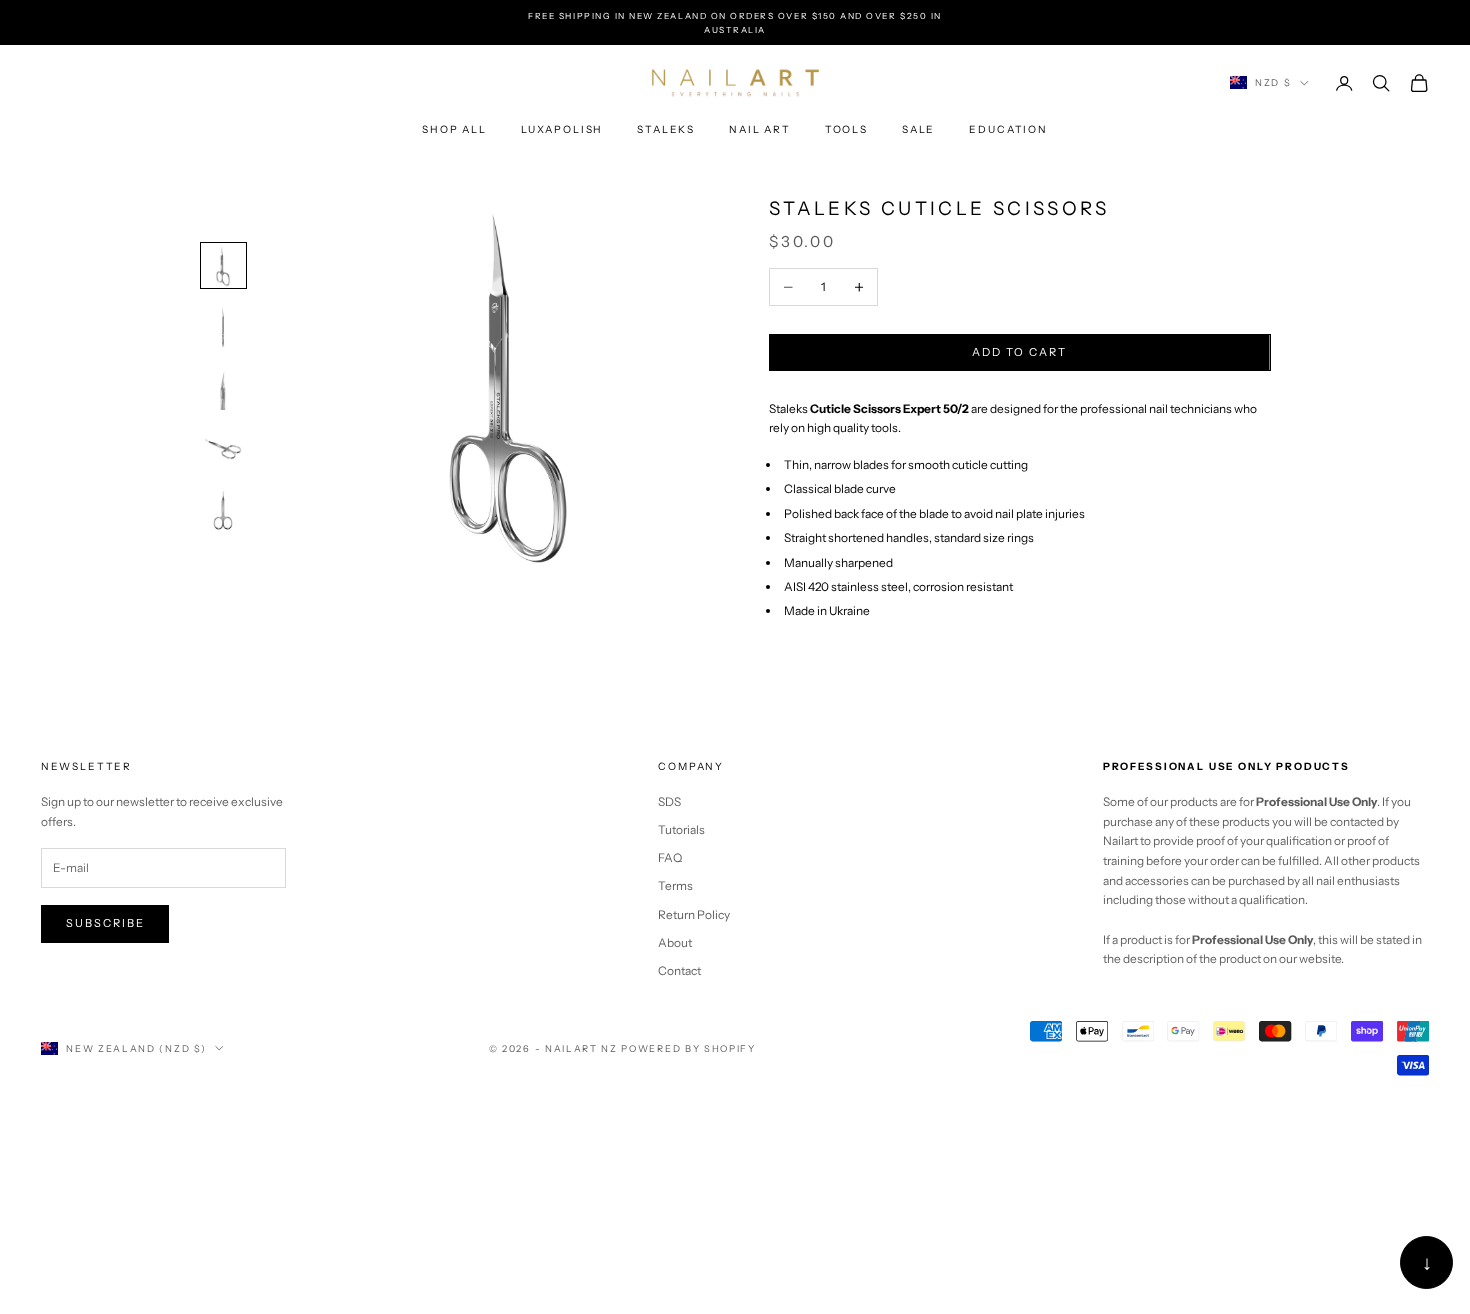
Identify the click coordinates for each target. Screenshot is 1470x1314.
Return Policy (694, 914)
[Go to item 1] (224, 266)
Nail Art (760, 129)
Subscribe (105, 923)
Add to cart (1019, 353)
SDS (669, 801)
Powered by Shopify (688, 1048)
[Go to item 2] (224, 327)
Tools (846, 129)
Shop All (454, 129)
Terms (675, 885)
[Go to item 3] (224, 388)
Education (1008, 129)
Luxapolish (562, 129)
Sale (918, 129)
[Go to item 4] (224, 449)
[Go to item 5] (224, 511)
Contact (679, 970)
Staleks (666, 129)
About (675, 942)
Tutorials (681, 829)
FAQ (670, 857)
